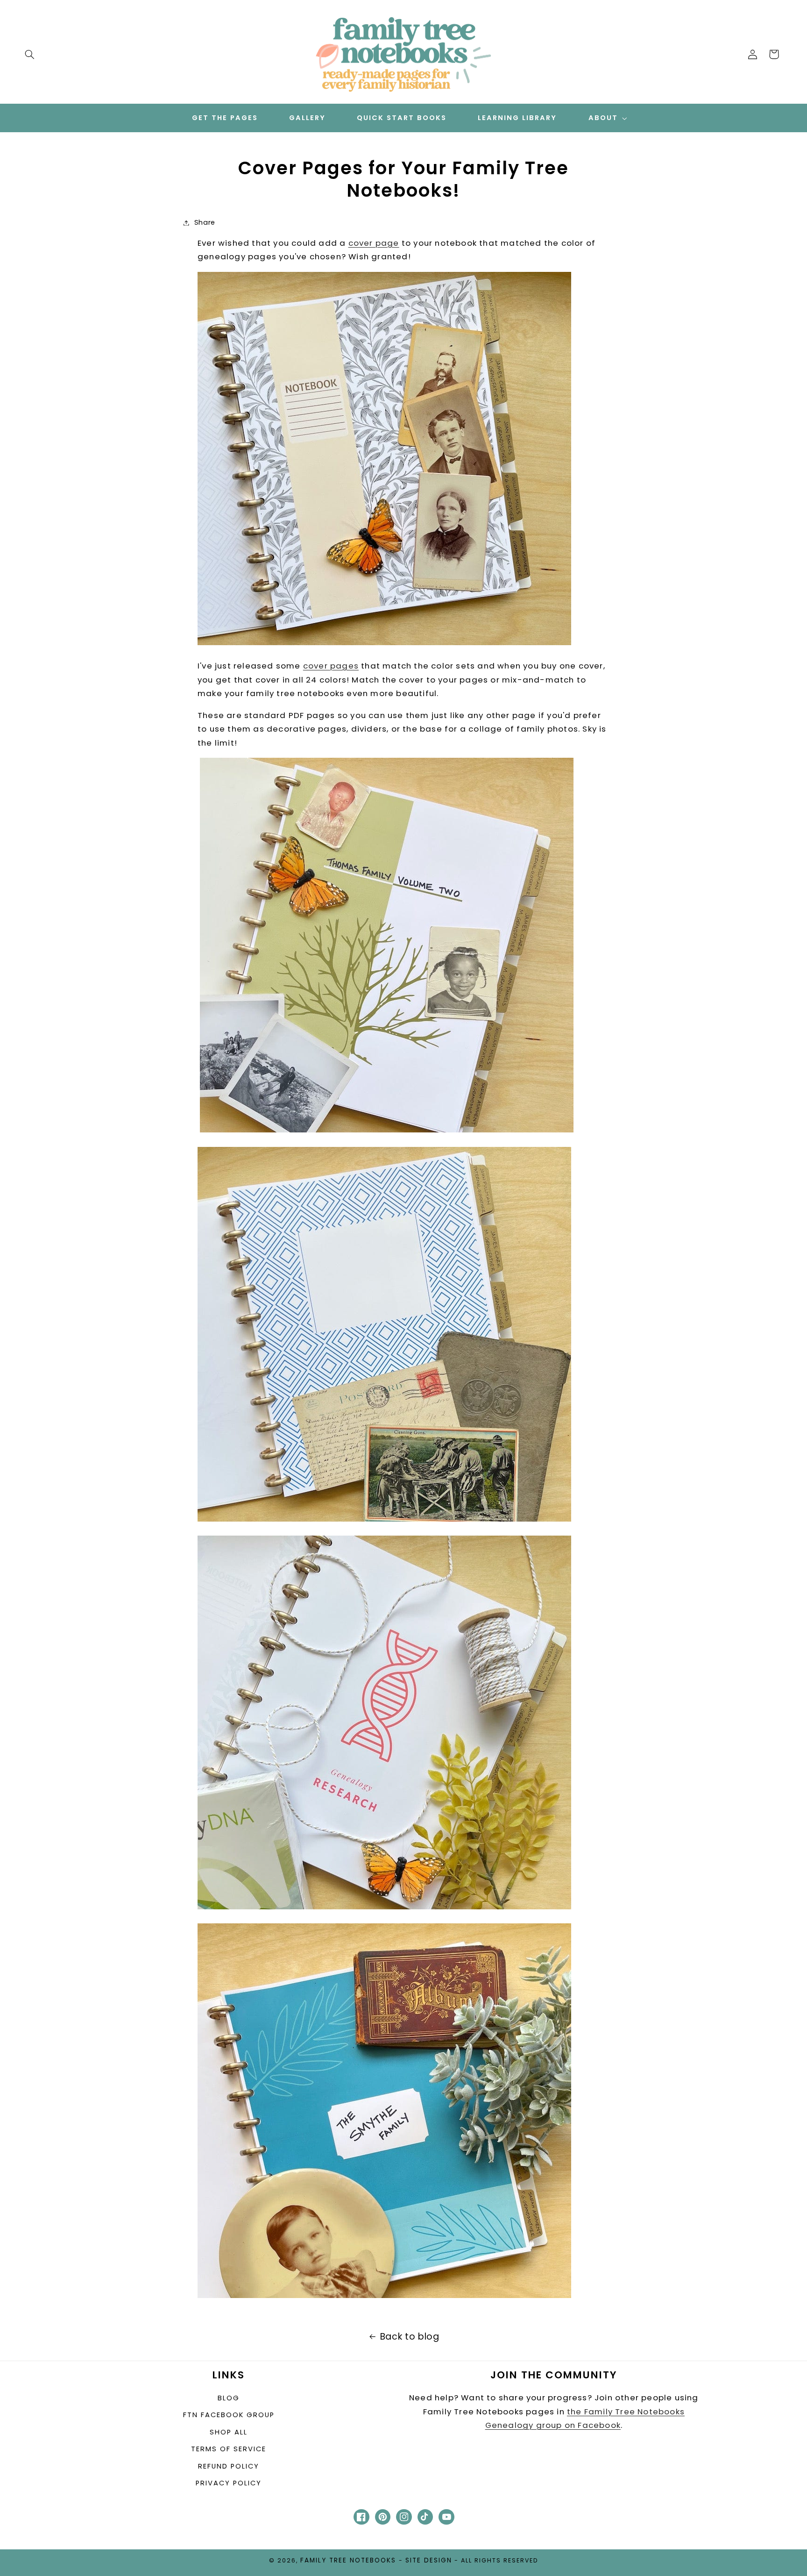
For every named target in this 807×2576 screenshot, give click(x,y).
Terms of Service (229, 2449)
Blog (229, 2398)
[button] (29, 54)
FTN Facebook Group (229, 2415)
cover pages (331, 666)
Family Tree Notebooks (348, 2560)
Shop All (229, 2432)
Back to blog (410, 2337)
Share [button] (205, 222)
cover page (374, 243)
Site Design (429, 2560)
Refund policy (229, 2466)
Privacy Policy (229, 2483)
